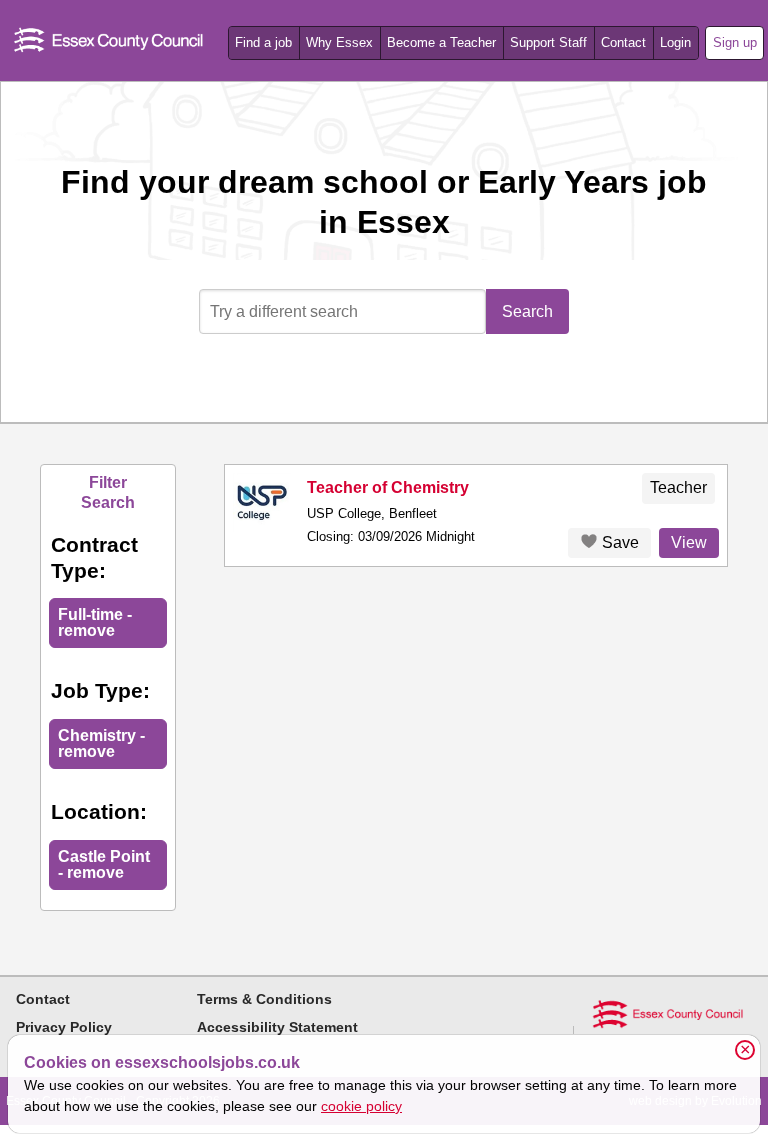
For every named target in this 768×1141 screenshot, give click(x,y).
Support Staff (548, 42)
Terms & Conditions (264, 999)
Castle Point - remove (104, 864)
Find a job (263, 42)
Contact (623, 42)
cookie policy (361, 1106)
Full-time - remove (95, 622)
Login (675, 42)
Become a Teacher (441, 42)
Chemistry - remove (101, 743)
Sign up (735, 42)
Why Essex (339, 42)
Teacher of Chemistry (388, 487)
